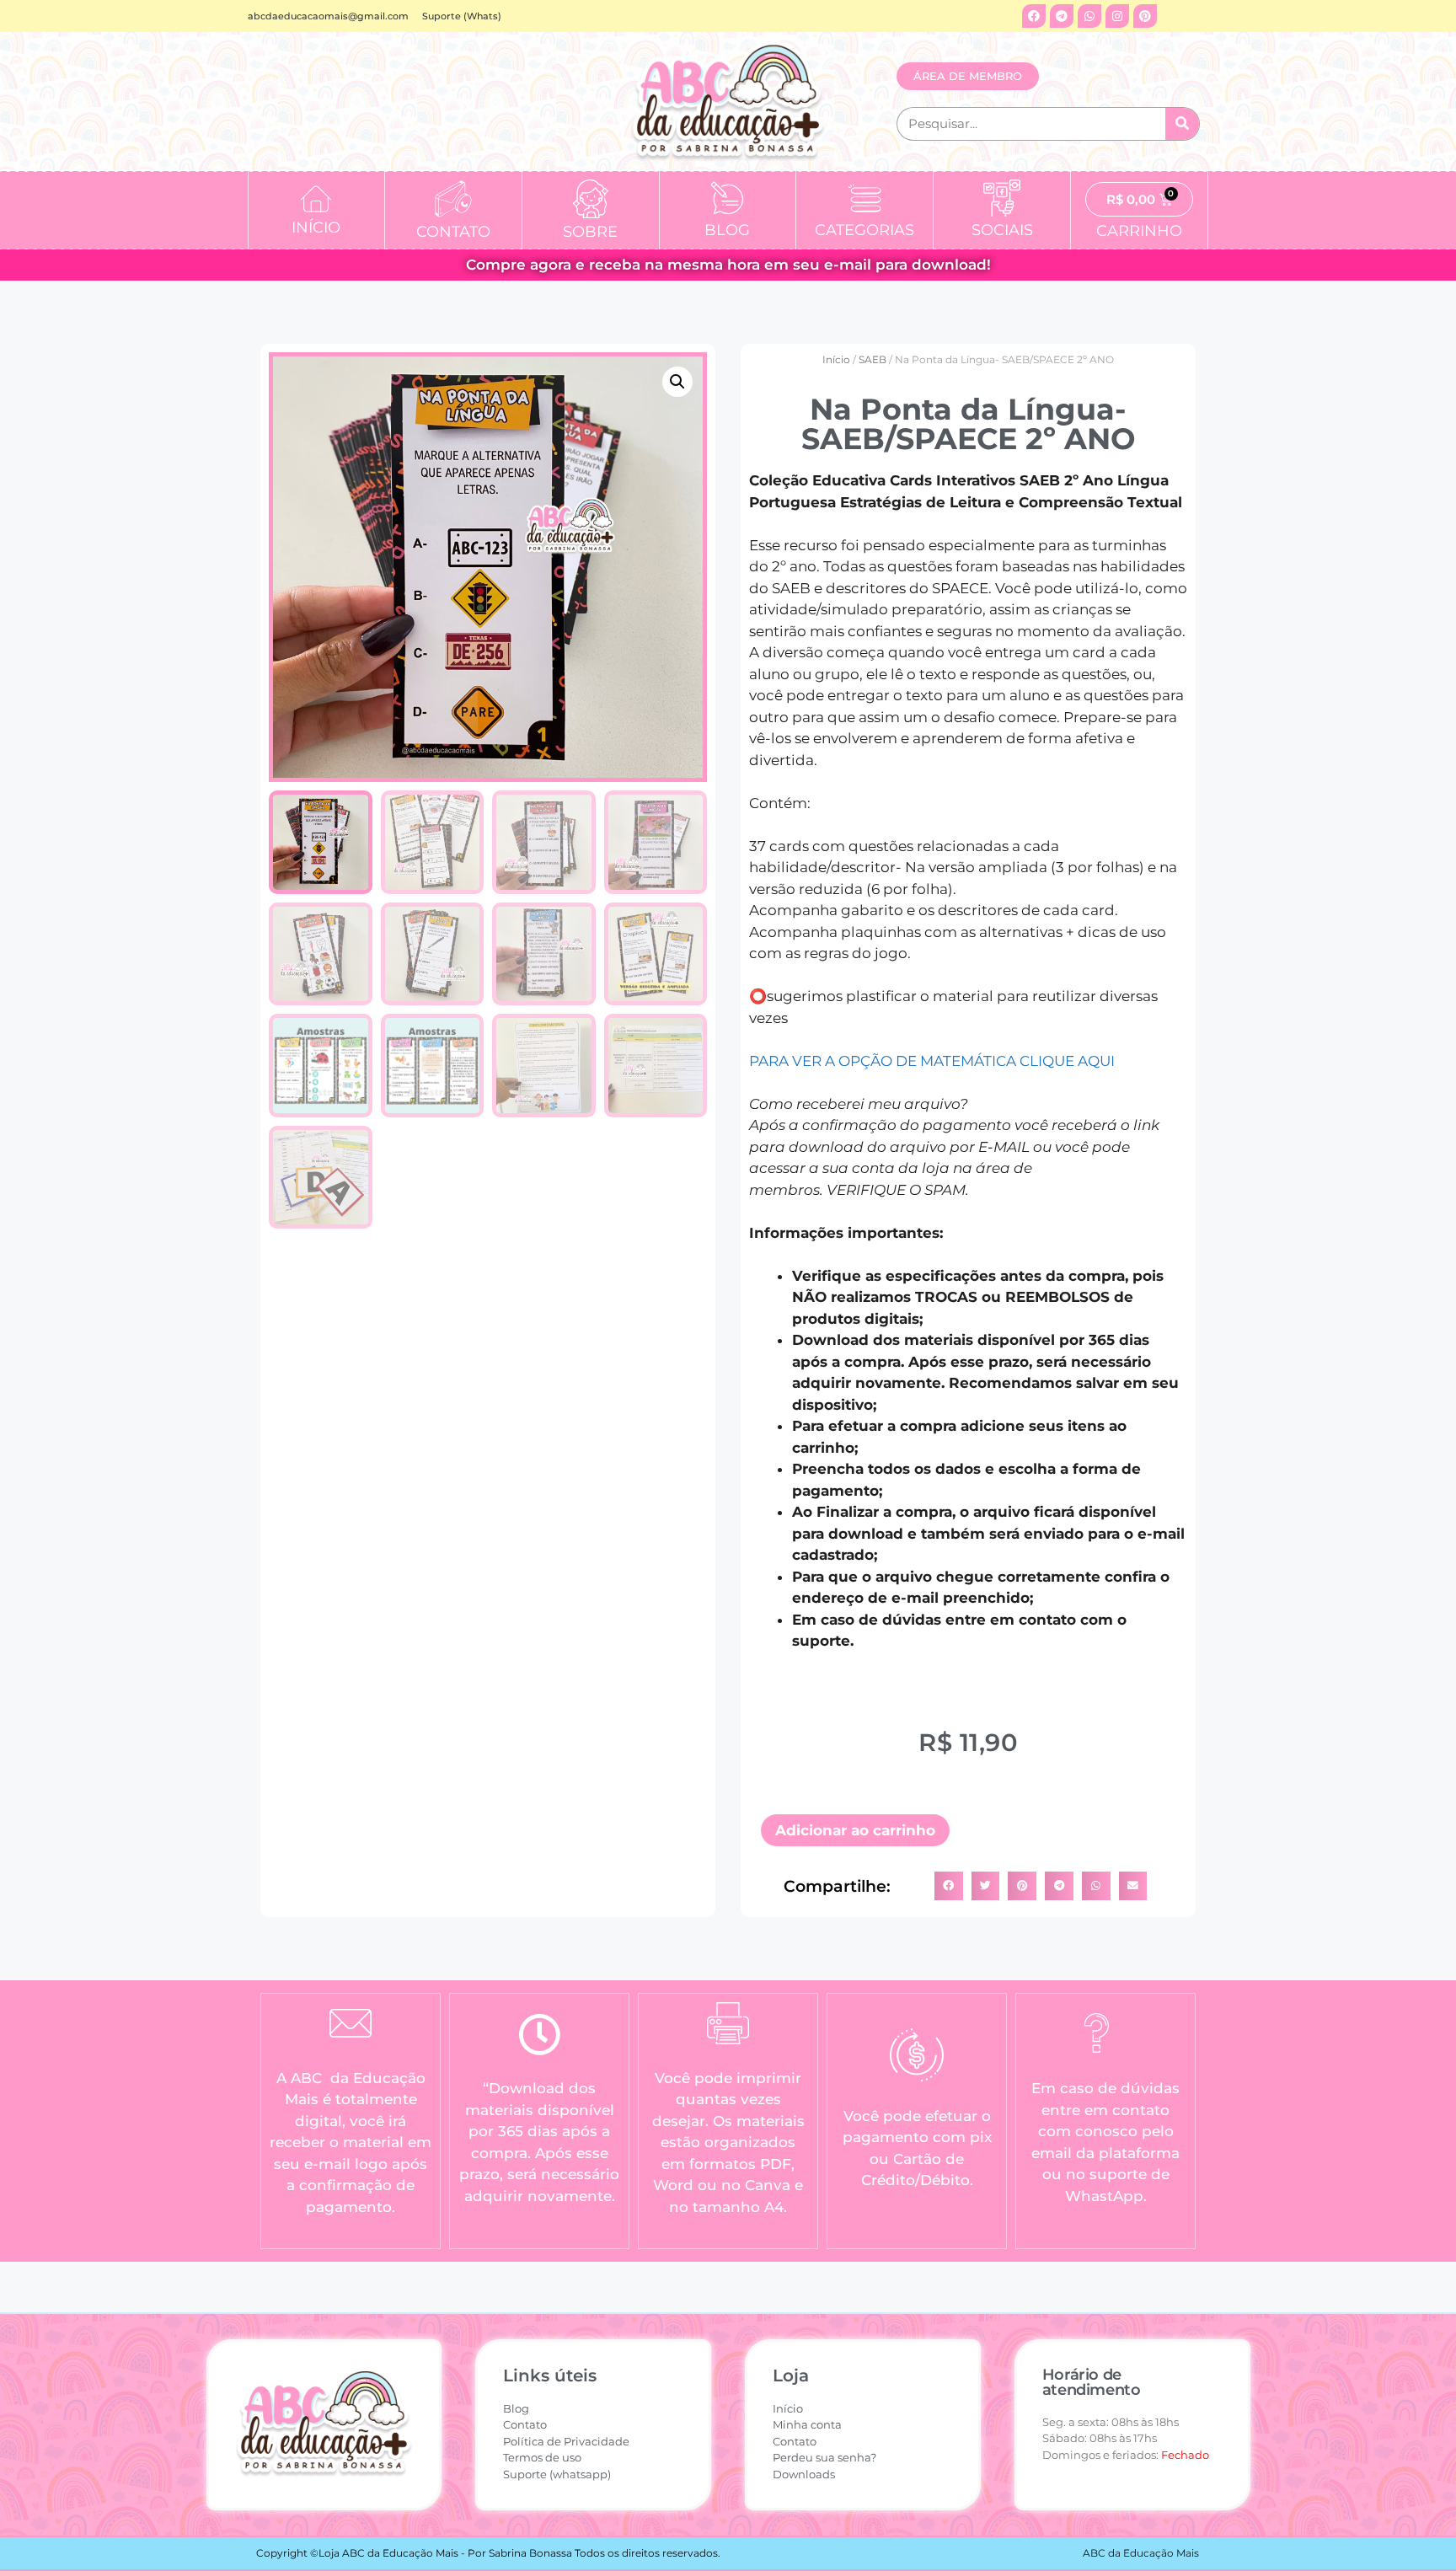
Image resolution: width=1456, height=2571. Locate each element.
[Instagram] (1117, 16)
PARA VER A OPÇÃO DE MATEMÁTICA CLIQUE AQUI (932, 1061)
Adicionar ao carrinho (855, 1830)
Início (836, 359)
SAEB (873, 359)
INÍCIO (316, 228)
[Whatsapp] (1089, 16)
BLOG (727, 230)
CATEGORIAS (864, 230)
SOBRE (590, 232)
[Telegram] (1062, 16)
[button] (677, 382)
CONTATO (453, 232)
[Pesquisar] (1182, 124)
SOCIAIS (1002, 230)
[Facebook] (1034, 16)
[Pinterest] (1145, 16)
